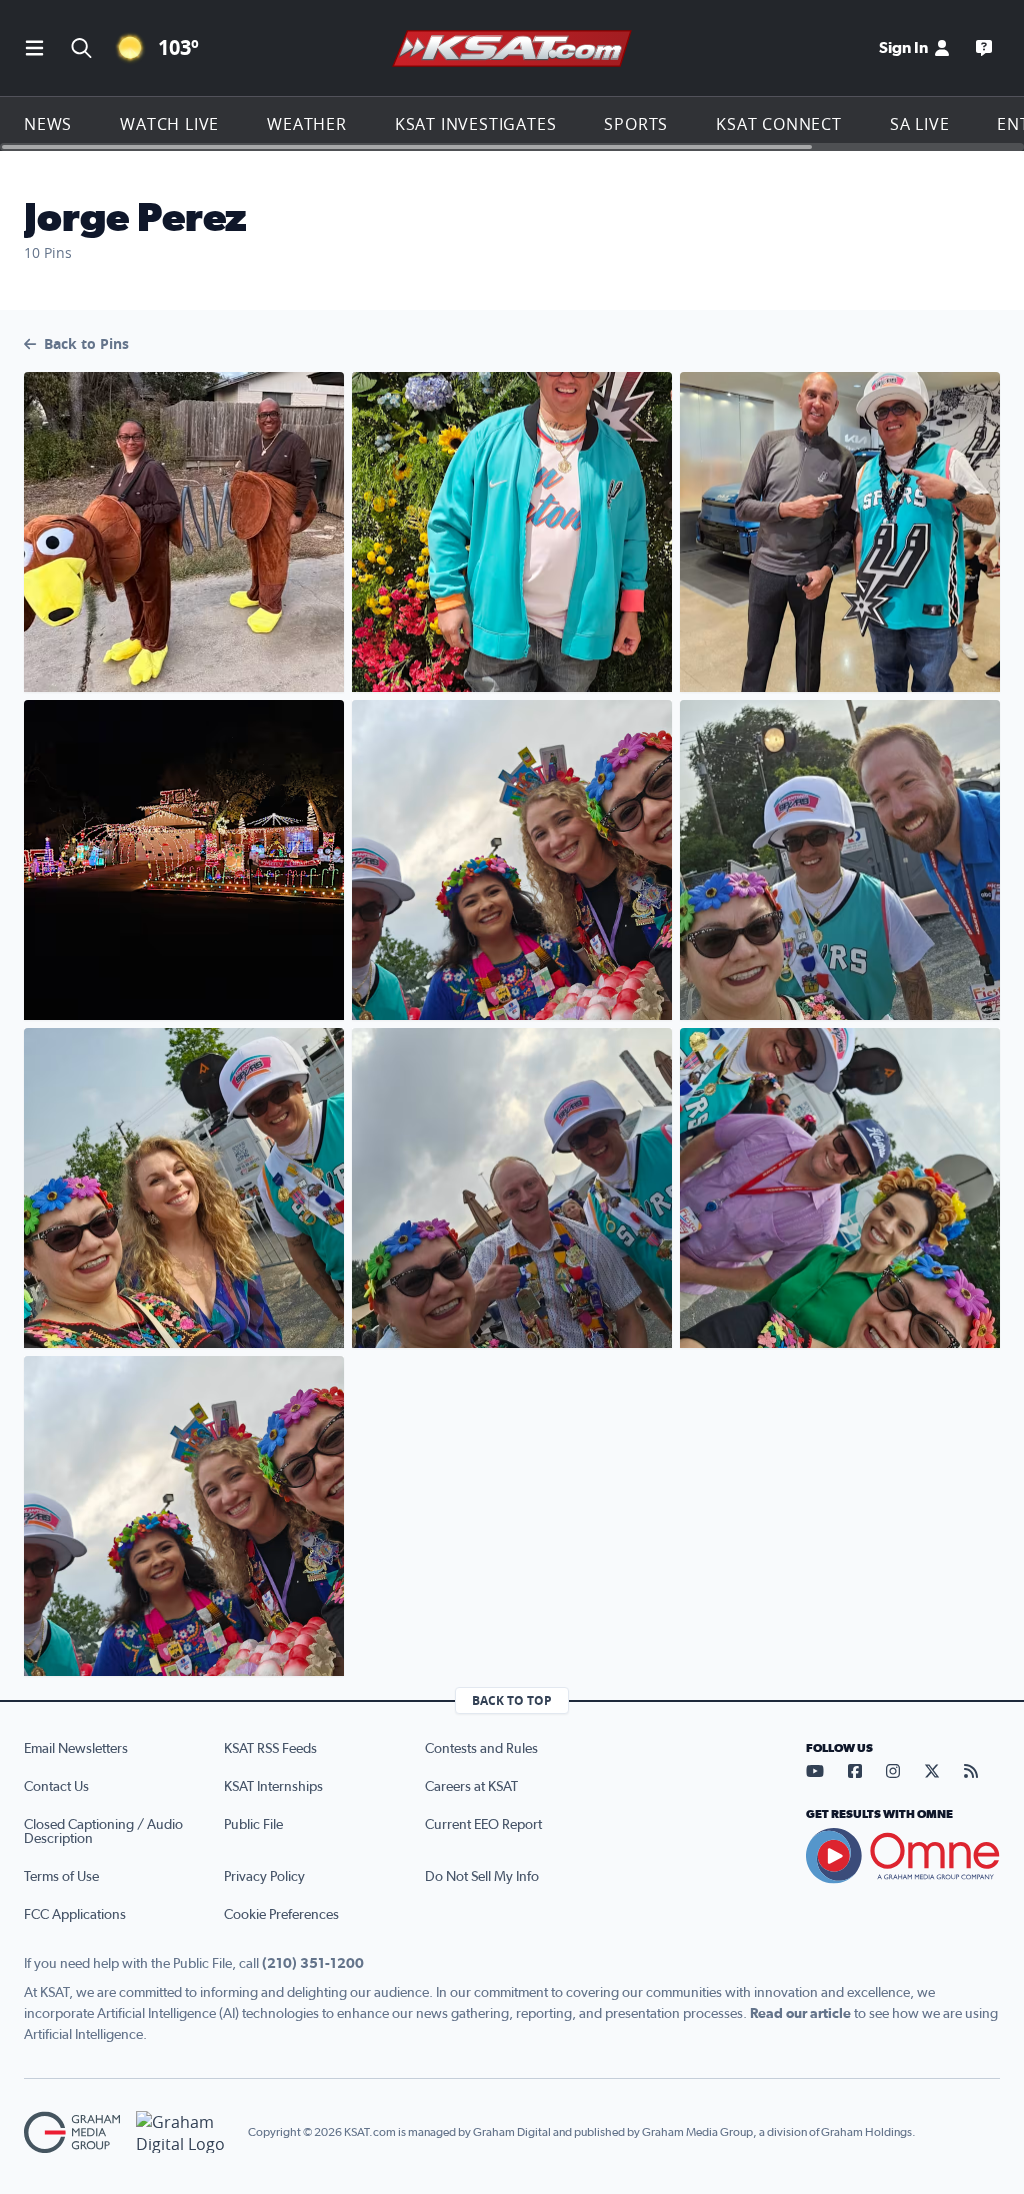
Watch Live (169, 124)
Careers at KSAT (471, 1787)
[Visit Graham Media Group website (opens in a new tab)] (72, 2132)
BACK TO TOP (512, 1700)
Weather (307, 124)
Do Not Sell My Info (482, 1877)
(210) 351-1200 (313, 1964)
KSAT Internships (273, 1787)
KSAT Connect (779, 124)
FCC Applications (75, 1915)
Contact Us (56, 1787)
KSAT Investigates (476, 124)
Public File (253, 1825)
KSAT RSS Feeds (270, 1749)
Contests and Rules (481, 1749)
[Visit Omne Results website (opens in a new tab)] (903, 1856)
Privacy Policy (264, 1877)
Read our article (800, 2014)
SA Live (920, 124)
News (48, 124)
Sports (636, 124)
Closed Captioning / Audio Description (103, 1832)
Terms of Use (61, 1877)
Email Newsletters (76, 1749)
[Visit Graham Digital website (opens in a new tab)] (184, 2132)
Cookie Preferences (281, 1915)
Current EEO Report (483, 1825)
